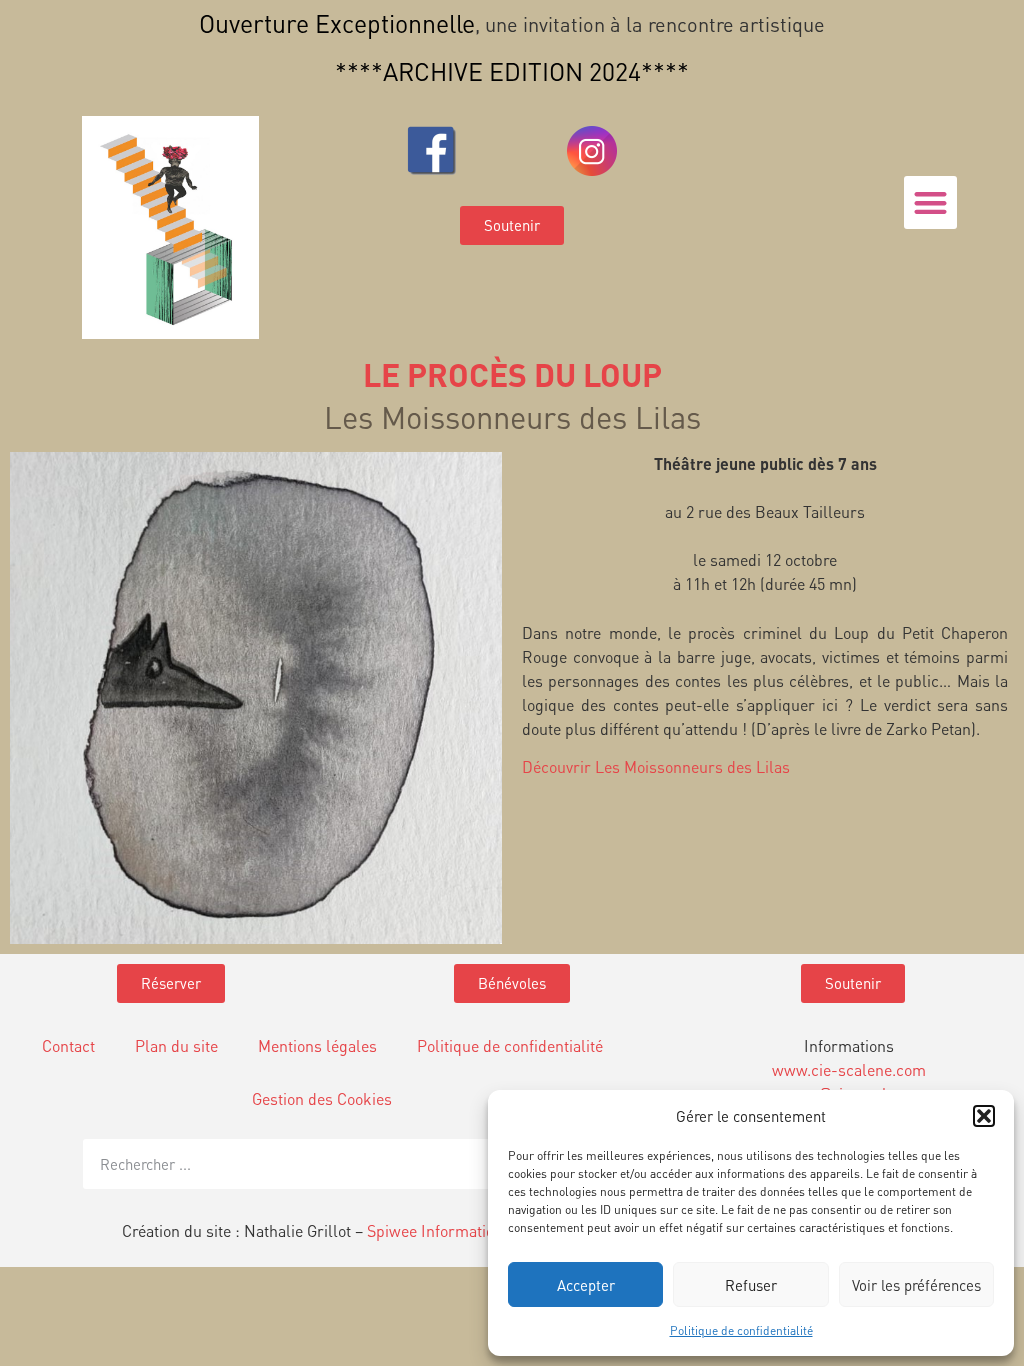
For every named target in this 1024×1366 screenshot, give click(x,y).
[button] (984, 1116)
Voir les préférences (916, 1285)
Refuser (751, 1285)
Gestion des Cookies (322, 1098)
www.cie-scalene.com (849, 1069)
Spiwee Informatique (439, 1230)
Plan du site (176, 1045)
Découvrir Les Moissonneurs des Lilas (656, 766)
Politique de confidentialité (741, 1330)
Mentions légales (317, 1045)
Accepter (586, 1285)
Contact (68, 1045)
